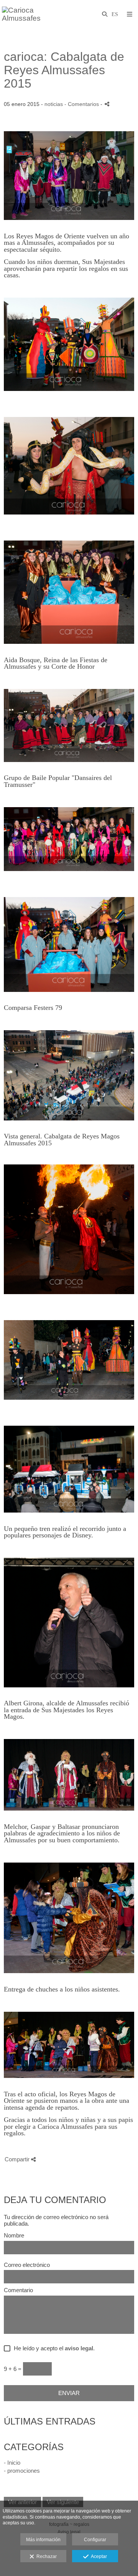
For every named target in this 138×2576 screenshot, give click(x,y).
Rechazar (45, 2556)
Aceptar (98, 2556)
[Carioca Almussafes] (35, 14)
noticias (54, 104)
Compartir (18, 2159)
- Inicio (12, 2463)
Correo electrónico (27, 2265)
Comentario (18, 2290)
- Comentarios (82, 104)
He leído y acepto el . (53, 2348)
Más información (43, 2540)
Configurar (95, 2540)
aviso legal (79, 2348)
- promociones (22, 2471)
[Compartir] (107, 104)
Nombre (14, 2236)
